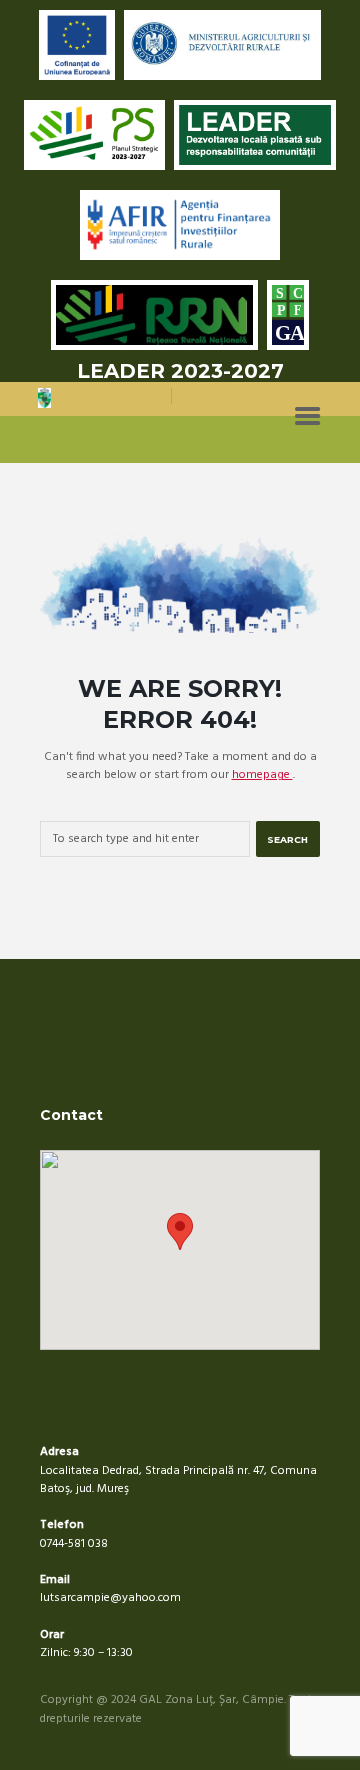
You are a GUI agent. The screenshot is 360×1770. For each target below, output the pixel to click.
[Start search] (288, 839)
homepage (262, 775)
